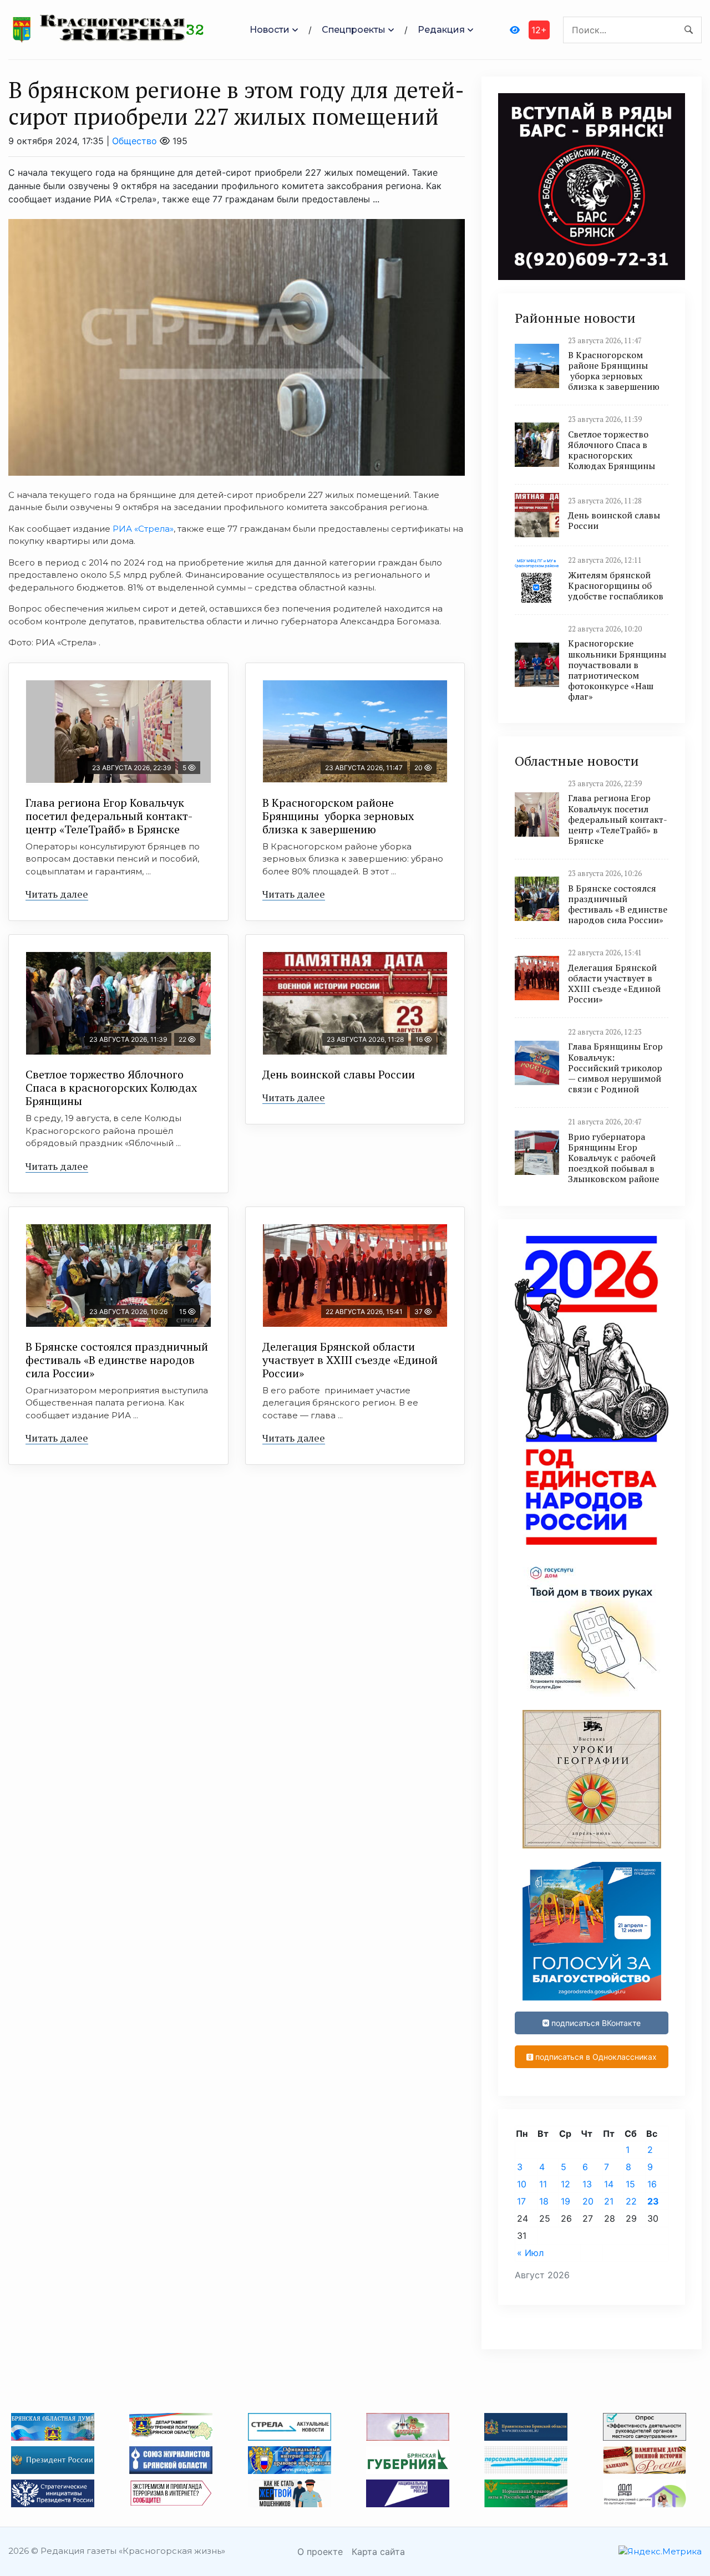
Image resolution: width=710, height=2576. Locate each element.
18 (544, 2201)
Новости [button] (270, 30)
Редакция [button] (441, 30)
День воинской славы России (339, 1074)
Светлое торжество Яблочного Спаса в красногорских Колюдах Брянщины (111, 1088)
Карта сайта (378, 2552)
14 (609, 2184)
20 (588, 2201)
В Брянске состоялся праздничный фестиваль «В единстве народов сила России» (117, 1360)
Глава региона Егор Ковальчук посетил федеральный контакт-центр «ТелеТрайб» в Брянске (109, 816)
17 (521, 2201)
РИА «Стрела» (143, 529)
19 (566, 2201)
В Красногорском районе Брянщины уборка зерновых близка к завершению (338, 816)
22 (631, 2201)
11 (543, 2184)
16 (652, 2184)
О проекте (320, 2552)
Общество (135, 141)
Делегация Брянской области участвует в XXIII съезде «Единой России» (350, 1360)
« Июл (530, 2253)
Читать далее (57, 894)
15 (630, 2184)
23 (653, 2201)
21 (609, 2201)
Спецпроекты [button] (354, 30)
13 (587, 2184)
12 (566, 2184)
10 (522, 2184)
